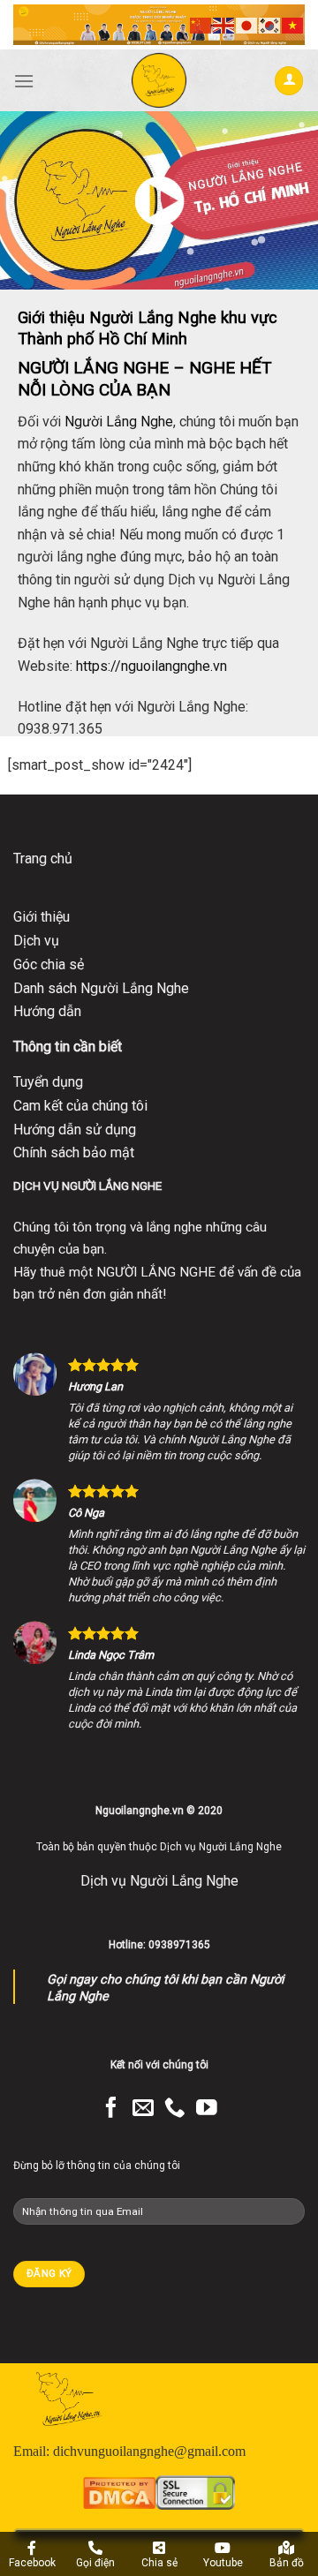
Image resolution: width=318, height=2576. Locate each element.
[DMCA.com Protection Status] (119, 2492)
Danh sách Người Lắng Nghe (101, 988)
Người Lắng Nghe (119, 422)
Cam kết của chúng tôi (80, 1106)
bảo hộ (209, 557)
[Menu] (24, 81)
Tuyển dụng (48, 1082)
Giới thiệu (42, 917)
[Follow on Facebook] (111, 2109)
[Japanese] (247, 24)
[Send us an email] (143, 2109)
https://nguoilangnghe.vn (151, 666)
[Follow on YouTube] (207, 2109)
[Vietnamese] (293, 24)
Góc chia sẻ (49, 964)
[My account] (289, 81)
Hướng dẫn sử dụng (75, 1130)
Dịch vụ (36, 941)
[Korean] (270, 24)
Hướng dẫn (47, 1011)
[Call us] (175, 2109)
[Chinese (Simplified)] (201, 24)
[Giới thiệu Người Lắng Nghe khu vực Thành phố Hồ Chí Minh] (159, 200)
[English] (224, 24)
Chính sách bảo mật (74, 1152)
